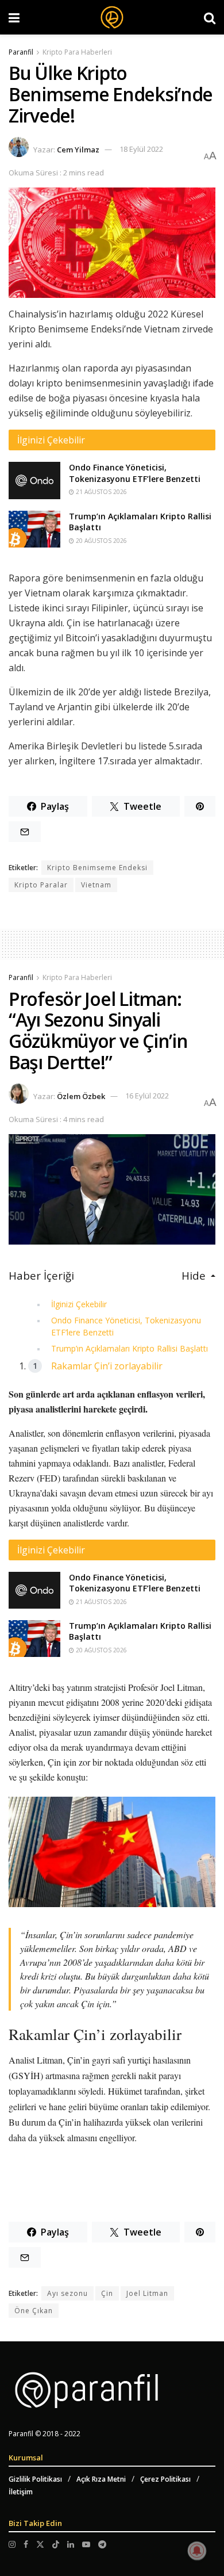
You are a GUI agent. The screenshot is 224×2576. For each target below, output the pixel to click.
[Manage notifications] (197, 2551)
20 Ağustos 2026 (101, 541)
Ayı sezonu (67, 2293)
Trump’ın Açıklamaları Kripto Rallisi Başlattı (130, 1348)
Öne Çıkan (34, 2311)
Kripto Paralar (41, 885)
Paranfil (21, 52)
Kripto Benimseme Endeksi (97, 868)
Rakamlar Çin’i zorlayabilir (107, 1366)
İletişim (21, 2492)
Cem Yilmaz (78, 149)
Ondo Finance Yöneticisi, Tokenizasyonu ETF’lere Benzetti (135, 473)
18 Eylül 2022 (141, 149)
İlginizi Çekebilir (79, 1304)
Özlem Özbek (81, 1096)
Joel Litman (147, 2293)
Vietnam (96, 885)
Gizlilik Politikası (35, 2479)
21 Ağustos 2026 (101, 492)
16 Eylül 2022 (147, 1096)
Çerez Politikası (165, 2479)
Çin (107, 2293)
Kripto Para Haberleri (77, 52)
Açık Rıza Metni (101, 2479)
